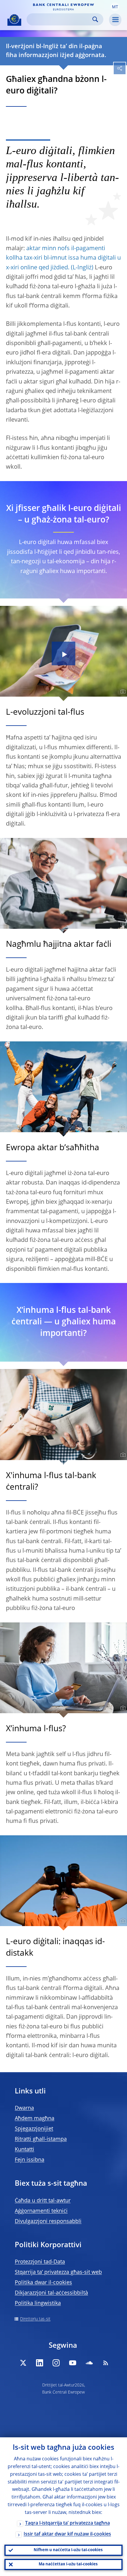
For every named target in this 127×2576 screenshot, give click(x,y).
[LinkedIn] (40, 2363)
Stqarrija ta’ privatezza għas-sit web (58, 2272)
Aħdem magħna (35, 2119)
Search (95, 19)
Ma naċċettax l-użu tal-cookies (68, 2564)
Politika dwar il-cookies (43, 2283)
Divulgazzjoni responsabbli (48, 2221)
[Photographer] (122, 692)
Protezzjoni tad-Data (40, 2262)
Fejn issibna (30, 2160)
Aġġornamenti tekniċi (41, 2211)
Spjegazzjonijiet (34, 2129)
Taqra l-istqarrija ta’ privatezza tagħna (67, 2523)
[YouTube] (73, 2363)
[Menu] (115, 20)
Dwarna (24, 2108)
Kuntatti (25, 2150)
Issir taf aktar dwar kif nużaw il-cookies (67, 2534)
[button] (115, 7)
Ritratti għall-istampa (41, 2139)
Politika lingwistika (38, 2303)
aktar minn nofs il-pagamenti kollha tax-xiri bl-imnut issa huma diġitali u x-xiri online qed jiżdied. (63, 258)
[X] (23, 2363)
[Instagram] (56, 2363)
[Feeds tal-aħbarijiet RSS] (106, 2363)
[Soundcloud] (89, 2363)
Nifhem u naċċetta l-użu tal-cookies (68, 2550)
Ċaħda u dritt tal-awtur (43, 2201)
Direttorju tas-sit (35, 2319)
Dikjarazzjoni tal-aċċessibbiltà (51, 2293)
